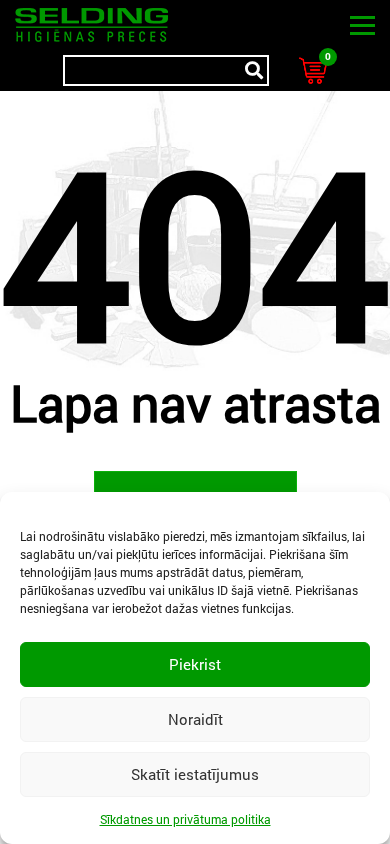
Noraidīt (195, 719)
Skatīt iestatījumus (195, 774)
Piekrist (195, 664)
